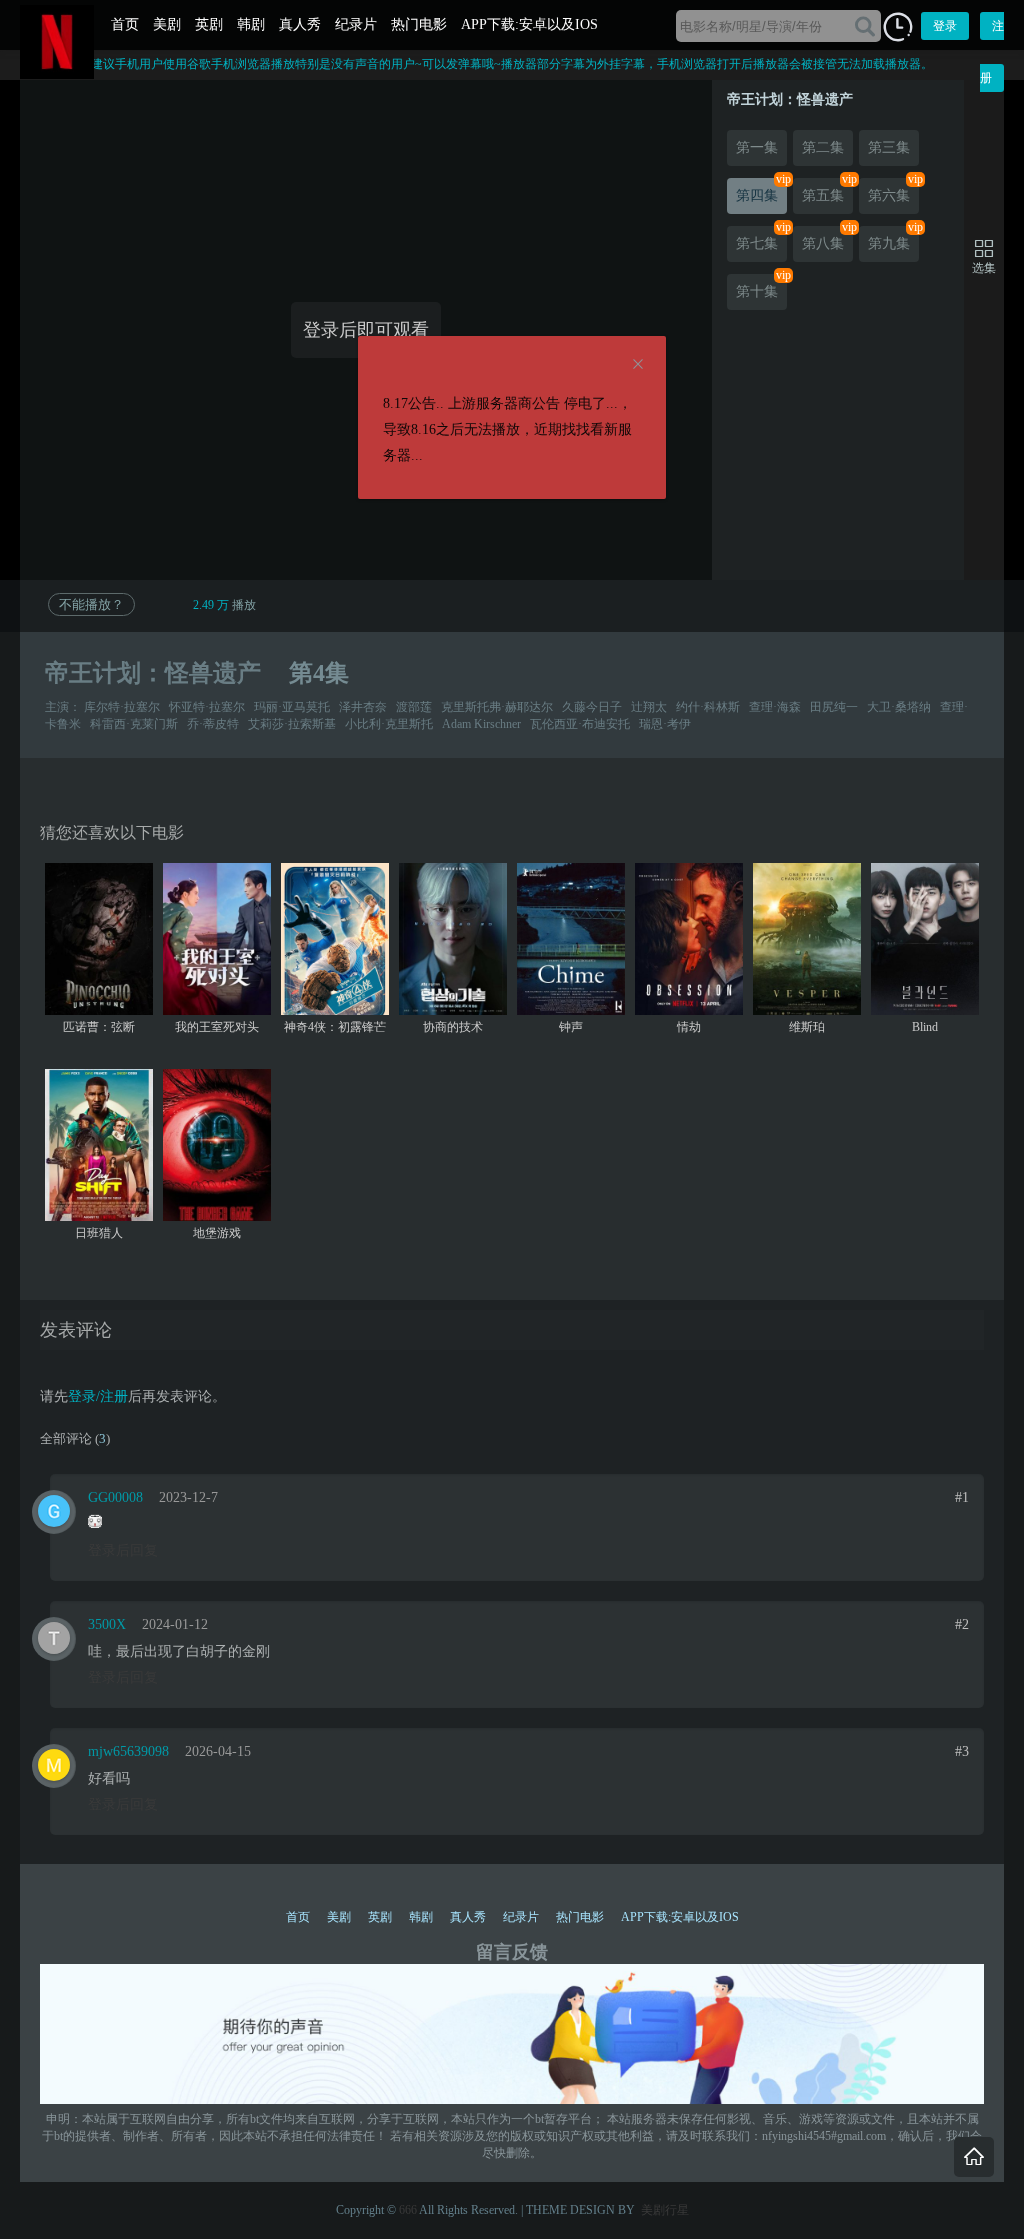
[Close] (638, 365)
